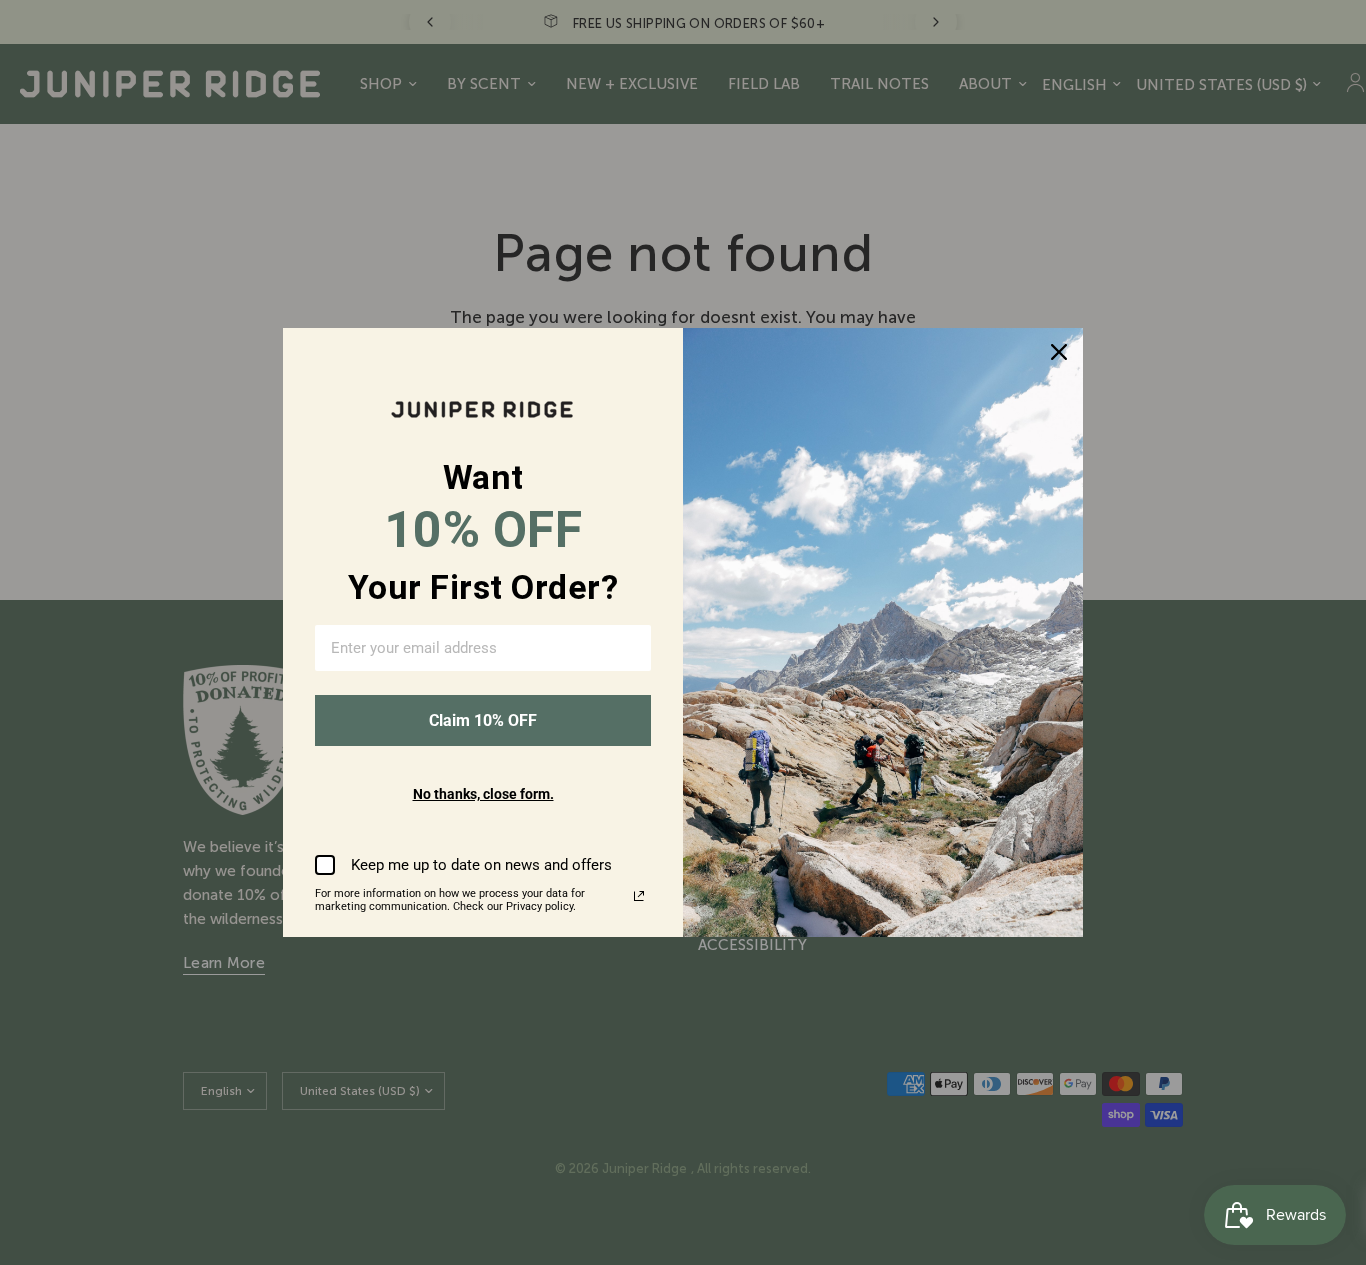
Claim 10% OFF (483, 720)
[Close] (1059, 352)
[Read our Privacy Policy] (639, 896)
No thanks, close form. (483, 794)
